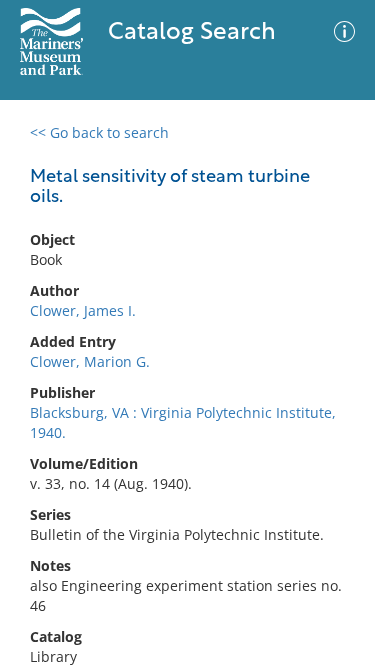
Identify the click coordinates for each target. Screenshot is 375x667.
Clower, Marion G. (90, 361)
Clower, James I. (83, 310)
